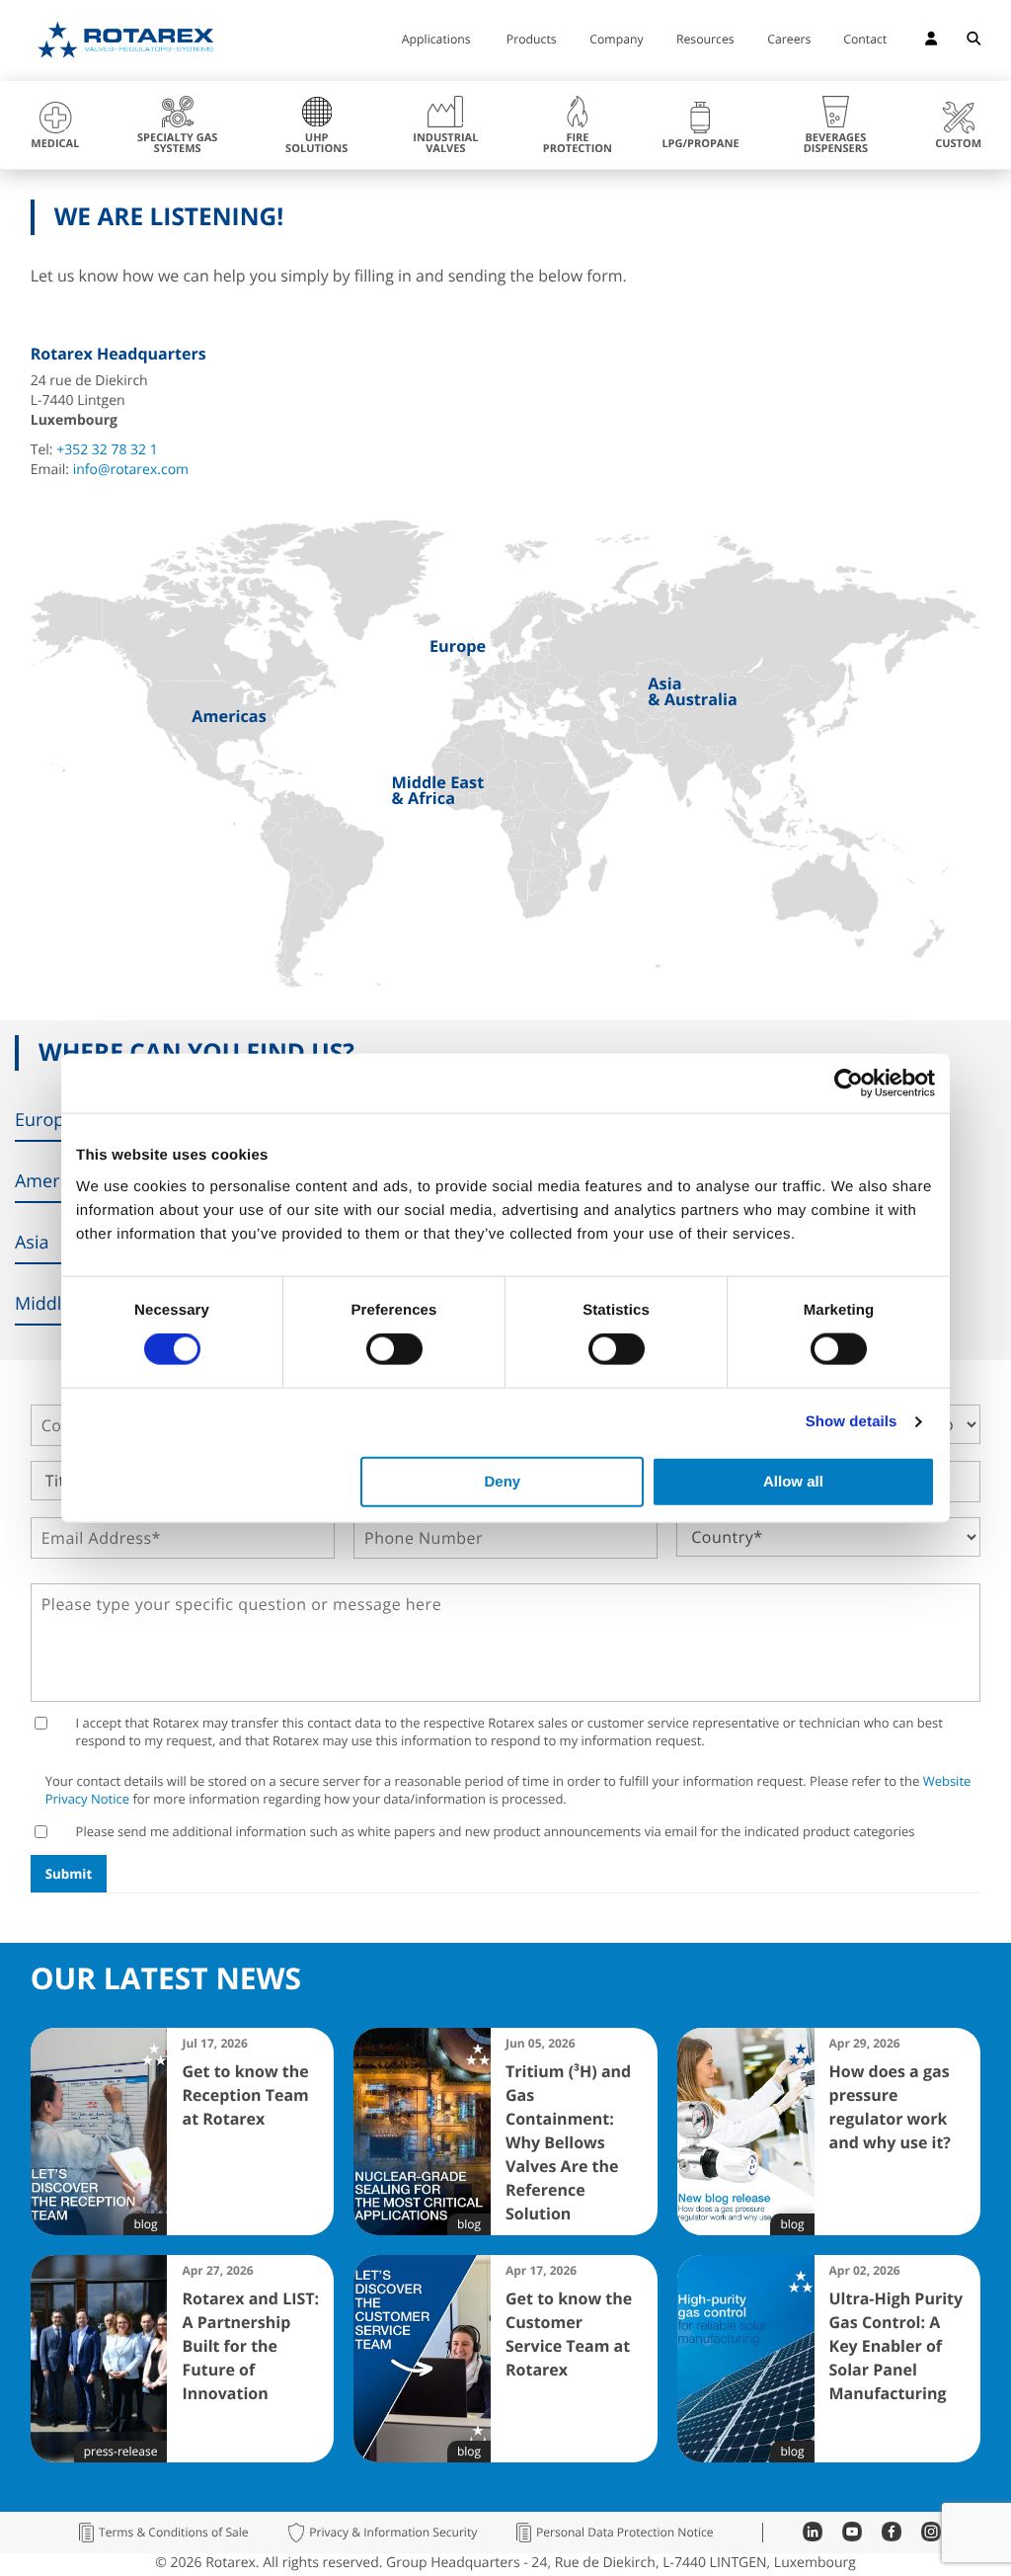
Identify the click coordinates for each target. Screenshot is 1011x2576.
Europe (458, 646)
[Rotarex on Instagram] (931, 2536)
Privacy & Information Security (393, 2533)
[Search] (973, 41)
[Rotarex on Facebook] (892, 2536)
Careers (789, 40)
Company (616, 40)
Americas (229, 716)
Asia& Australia (692, 692)
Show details (852, 1422)
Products (532, 40)
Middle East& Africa (437, 791)
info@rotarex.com (131, 470)
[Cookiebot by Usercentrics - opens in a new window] (849, 1084)
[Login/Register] (931, 41)
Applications (436, 40)
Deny (503, 1481)
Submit (69, 1874)
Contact (865, 40)
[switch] (394, 1349)
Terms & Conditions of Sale (174, 2533)
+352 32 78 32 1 (107, 450)
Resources (705, 40)
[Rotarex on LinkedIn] (813, 2536)
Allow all (793, 1481)
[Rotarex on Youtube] (852, 2536)
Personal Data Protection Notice (625, 2533)
